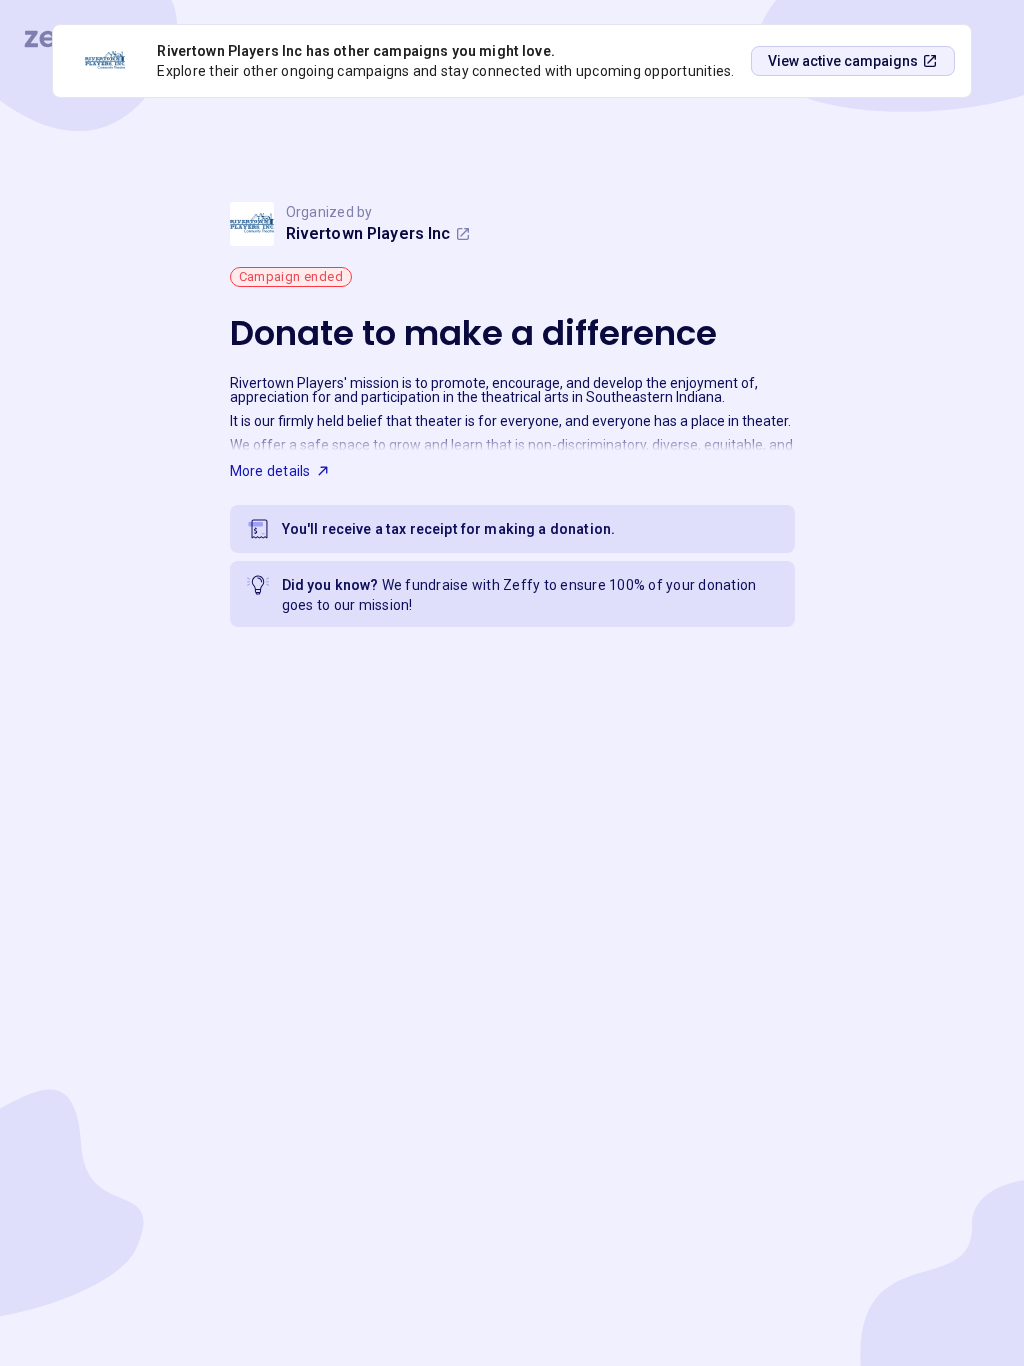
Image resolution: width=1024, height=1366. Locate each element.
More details (270, 471)
